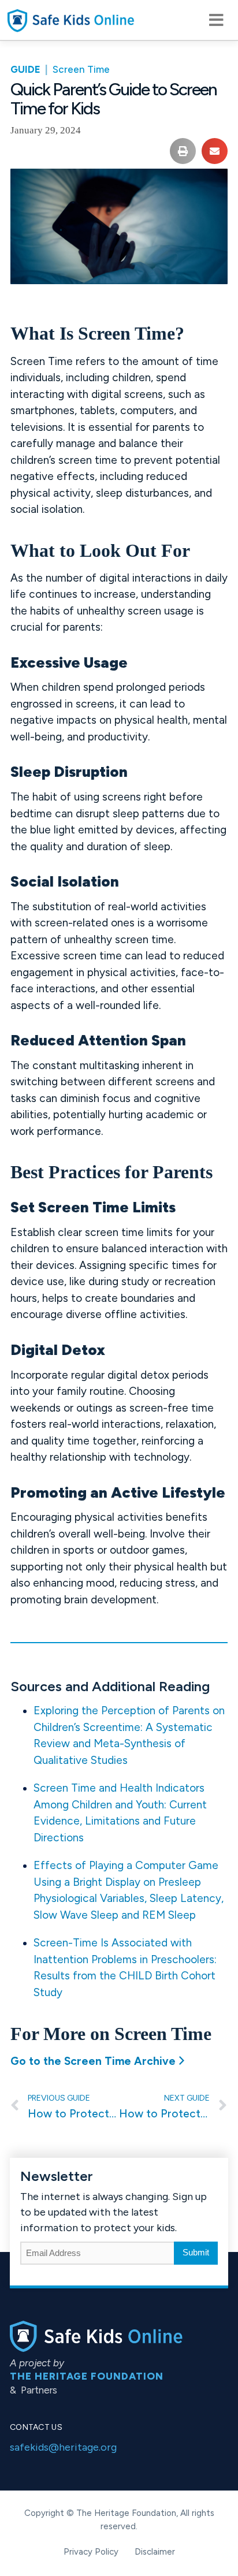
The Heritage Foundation (87, 2376)
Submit (196, 2252)
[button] (215, 20)
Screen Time (81, 69)
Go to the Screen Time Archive (93, 2061)
